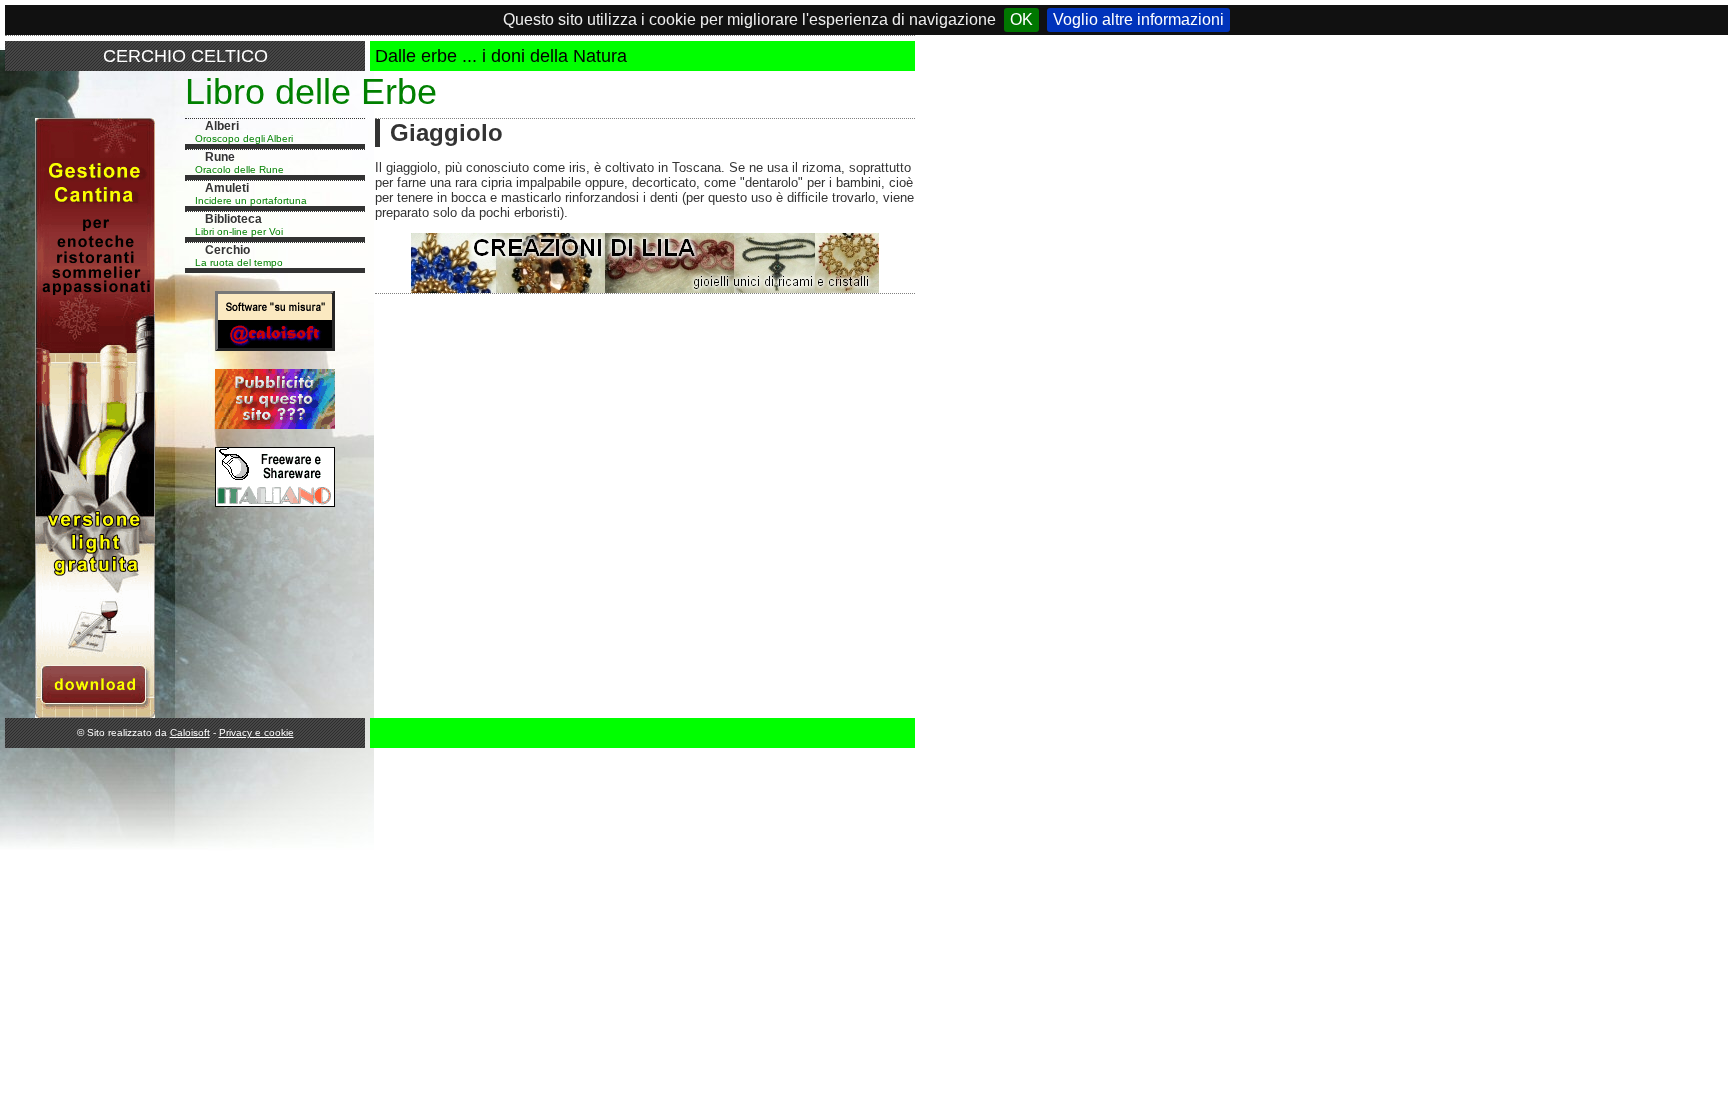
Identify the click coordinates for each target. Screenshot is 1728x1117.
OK (1021, 19)
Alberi (222, 126)
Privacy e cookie (256, 732)
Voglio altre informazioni (1138, 19)
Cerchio (227, 250)
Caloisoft (190, 732)
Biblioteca (233, 219)
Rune (220, 157)
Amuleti (227, 188)
